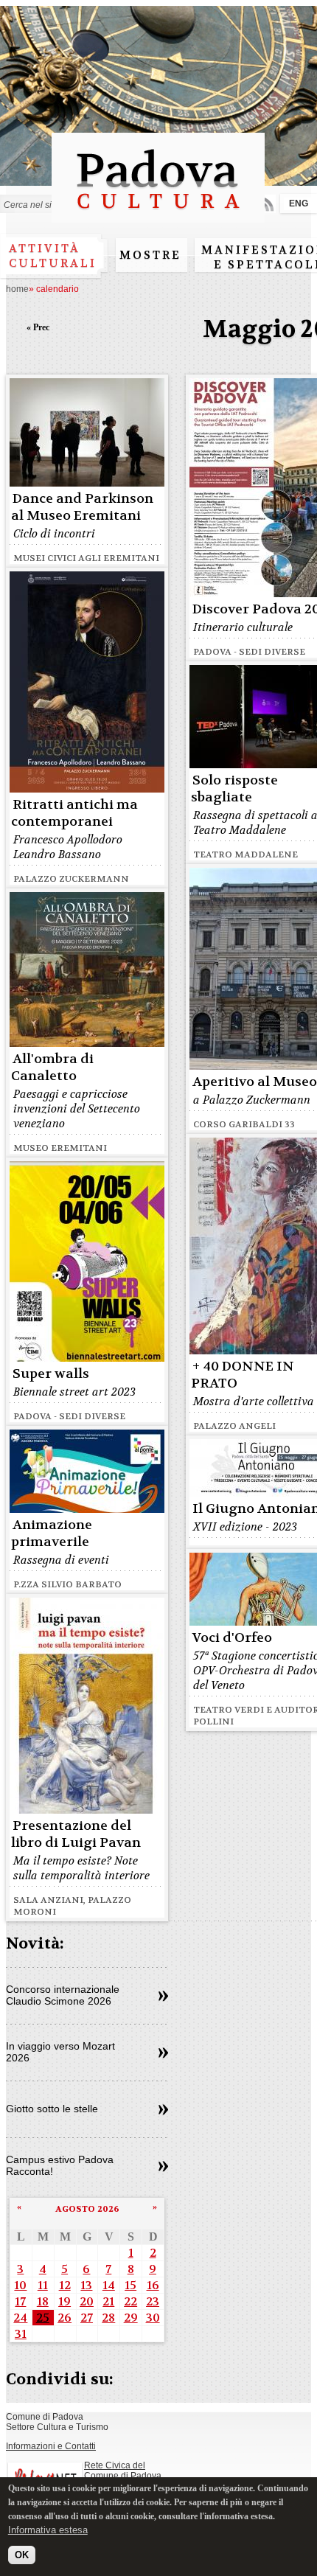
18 (43, 2301)
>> (163, 1997)
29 (131, 2318)
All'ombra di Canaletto (52, 1068)
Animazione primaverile (52, 1534)
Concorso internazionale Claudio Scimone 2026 (63, 1995)
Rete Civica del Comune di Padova (123, 2471)
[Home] (158, 216)
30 (153, 2318)
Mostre (150, 255)
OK (22, 2555)
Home (17, 289)
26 (65, 2318)
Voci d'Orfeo (232, 1638)
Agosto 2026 (87, 2209)
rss (267, 204)
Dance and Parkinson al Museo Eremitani (82, 507)
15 (130, 2285)
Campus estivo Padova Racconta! (60, 2165)
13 (86, 2285)
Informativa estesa (48, 2530)
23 (153, 2301)
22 (130, 2301)
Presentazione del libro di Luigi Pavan (76, 1834)
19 (65, 2301)
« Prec (38, 327)
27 (87, 2318)
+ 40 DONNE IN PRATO (243, 1375)
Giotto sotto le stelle (52, 2109)
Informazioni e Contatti (51, 2446)
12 (65, 2285)
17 (20, 2301)
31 (21, 2334)
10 (20, 2285)
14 (109, 2285)
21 (108, 2301)
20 (87, 2301)
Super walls (51, 1374)
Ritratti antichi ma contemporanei (74, 813)
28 (108, 2318)
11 (43, 2285)
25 (43, 2318)
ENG (299, 203)
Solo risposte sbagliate (234, 789)
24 (20, 2318)
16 (153, 2285)
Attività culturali (53, 256)
